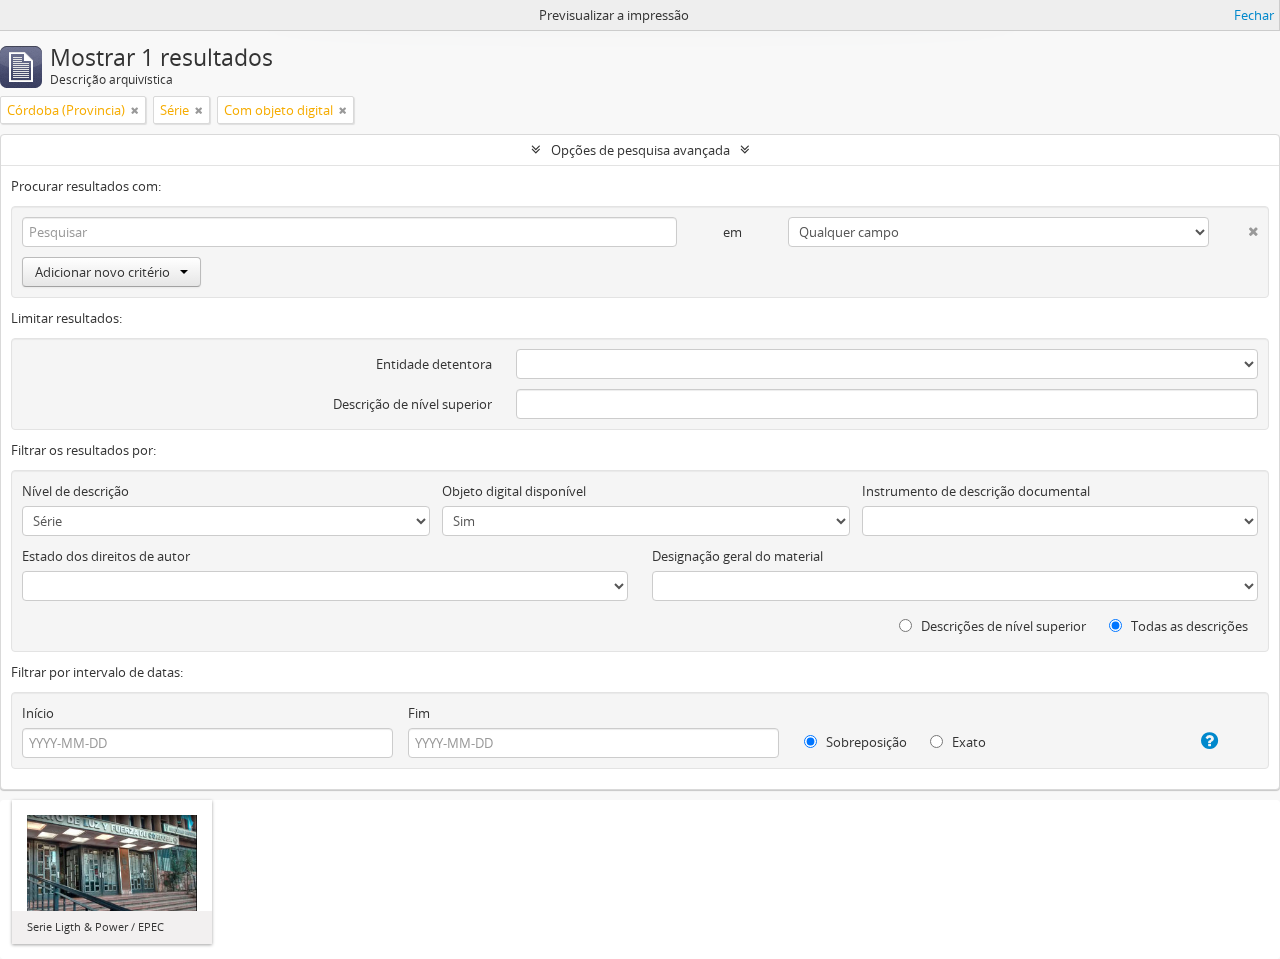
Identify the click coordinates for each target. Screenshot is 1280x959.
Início (38, 713)
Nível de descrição (75, 491)
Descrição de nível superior (412, 404)
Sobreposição (865, 742)
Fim (419, 713)
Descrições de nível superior (1002, 626)
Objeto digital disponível (514, 491)
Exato (967, 742)
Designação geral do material (737, 556)
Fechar (1254, 15)
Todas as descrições (1188, 626)
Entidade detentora (434, 364)
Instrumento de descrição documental (976, 491)
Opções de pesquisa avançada (640, 150)
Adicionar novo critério (102, 272)
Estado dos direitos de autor (106, 556)
